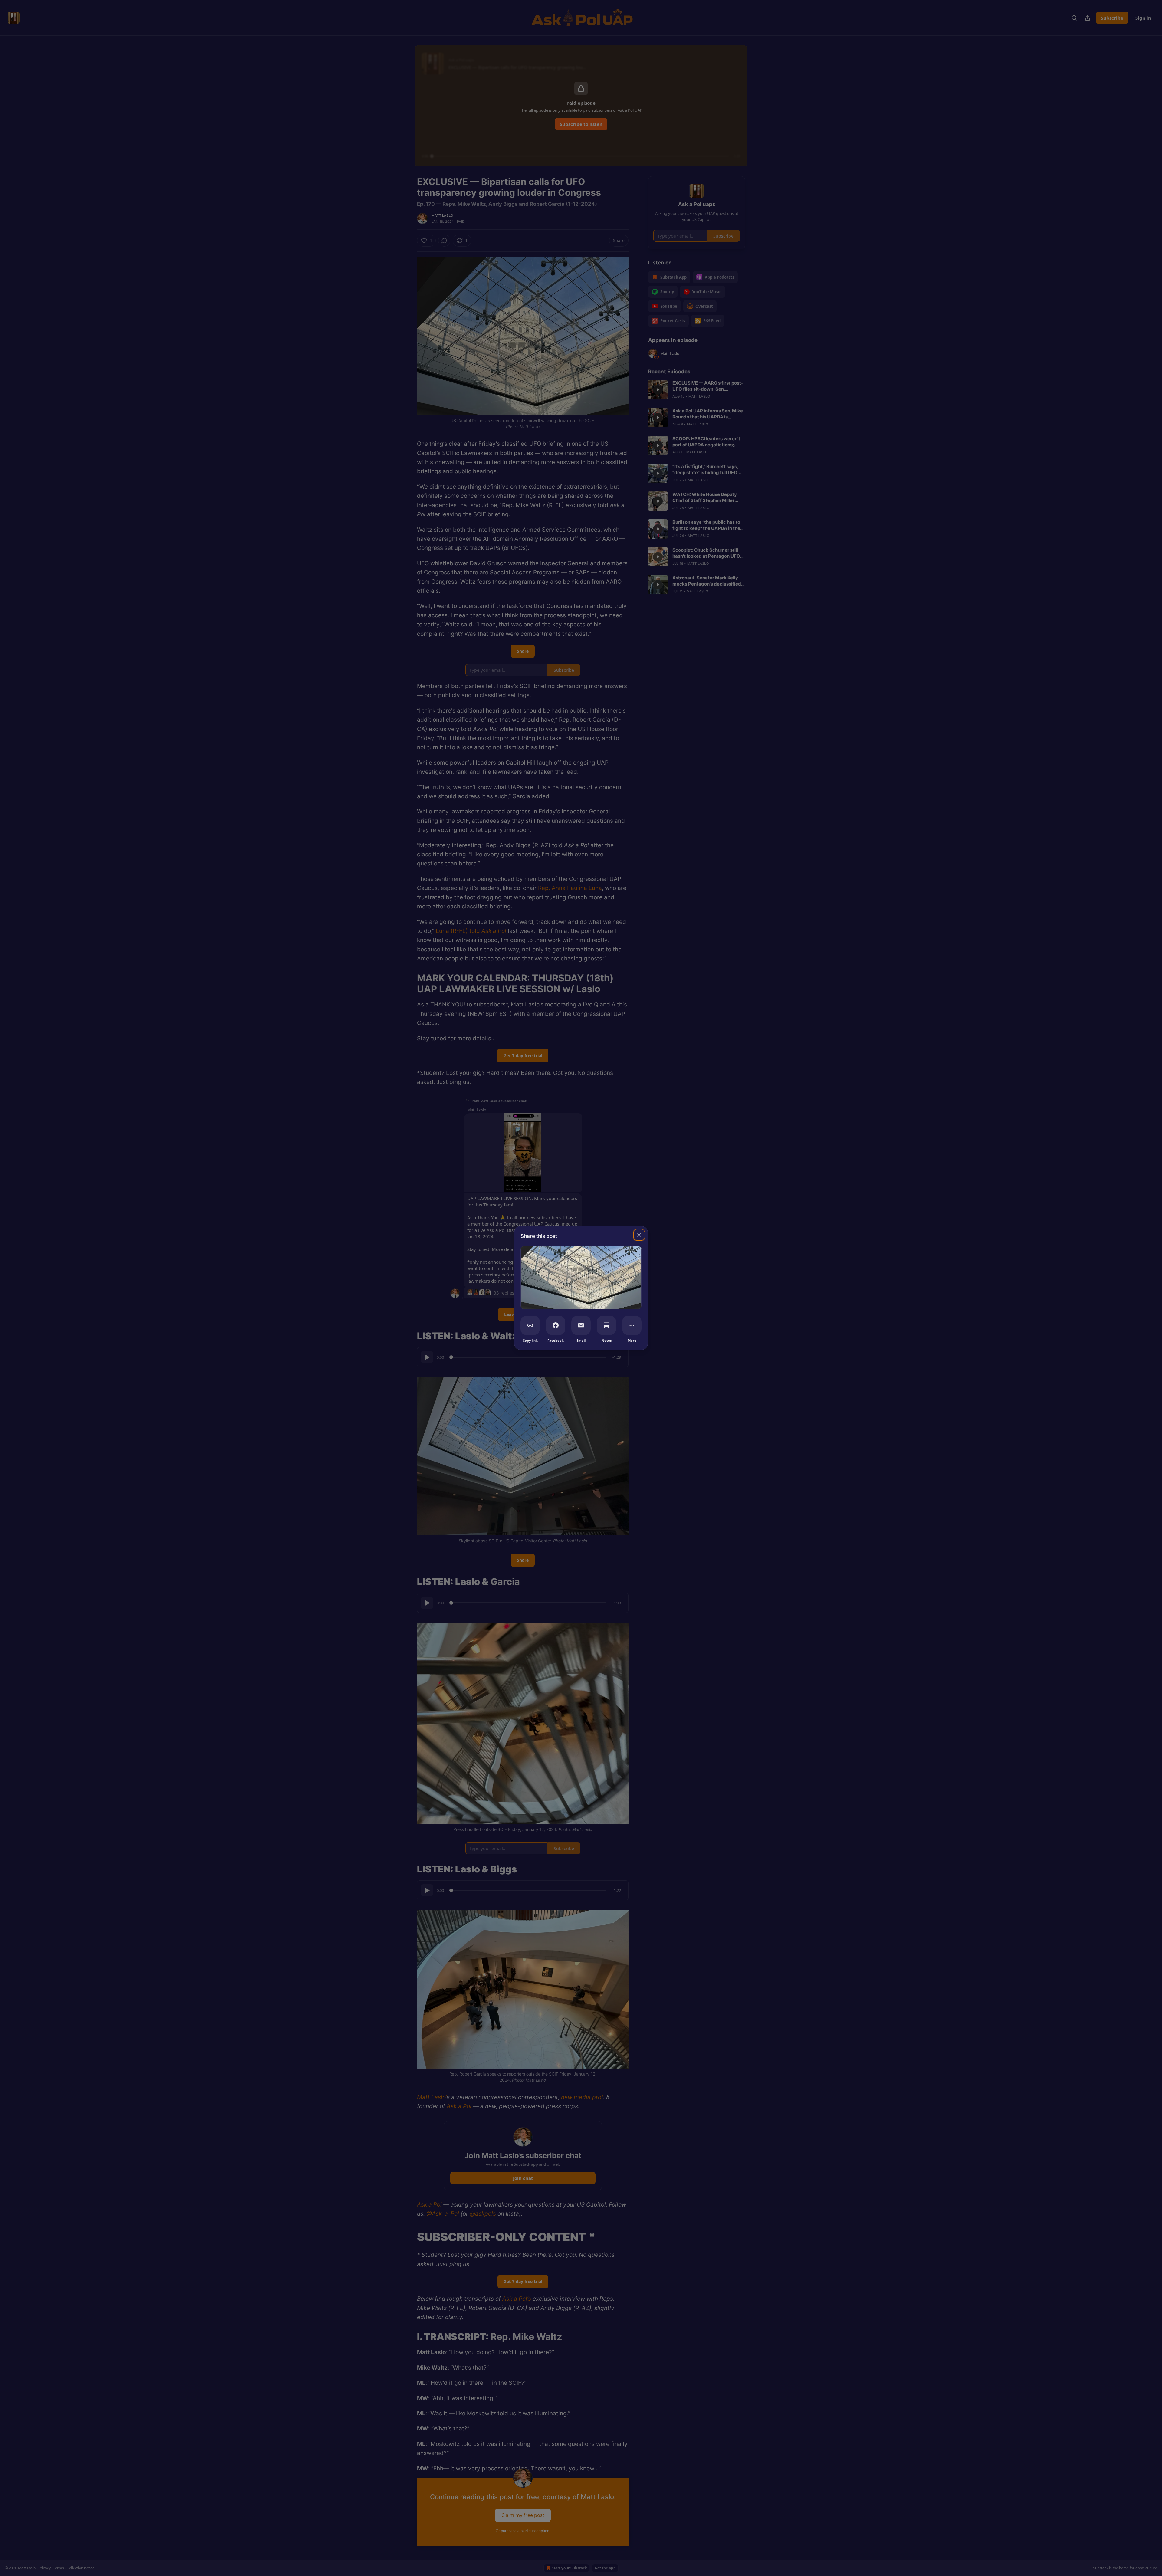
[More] (632, 1325)
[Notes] (606, 1325)
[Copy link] (530, 1325)
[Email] (581, 1325)
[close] (639, 1235)
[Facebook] (556, 1325)
